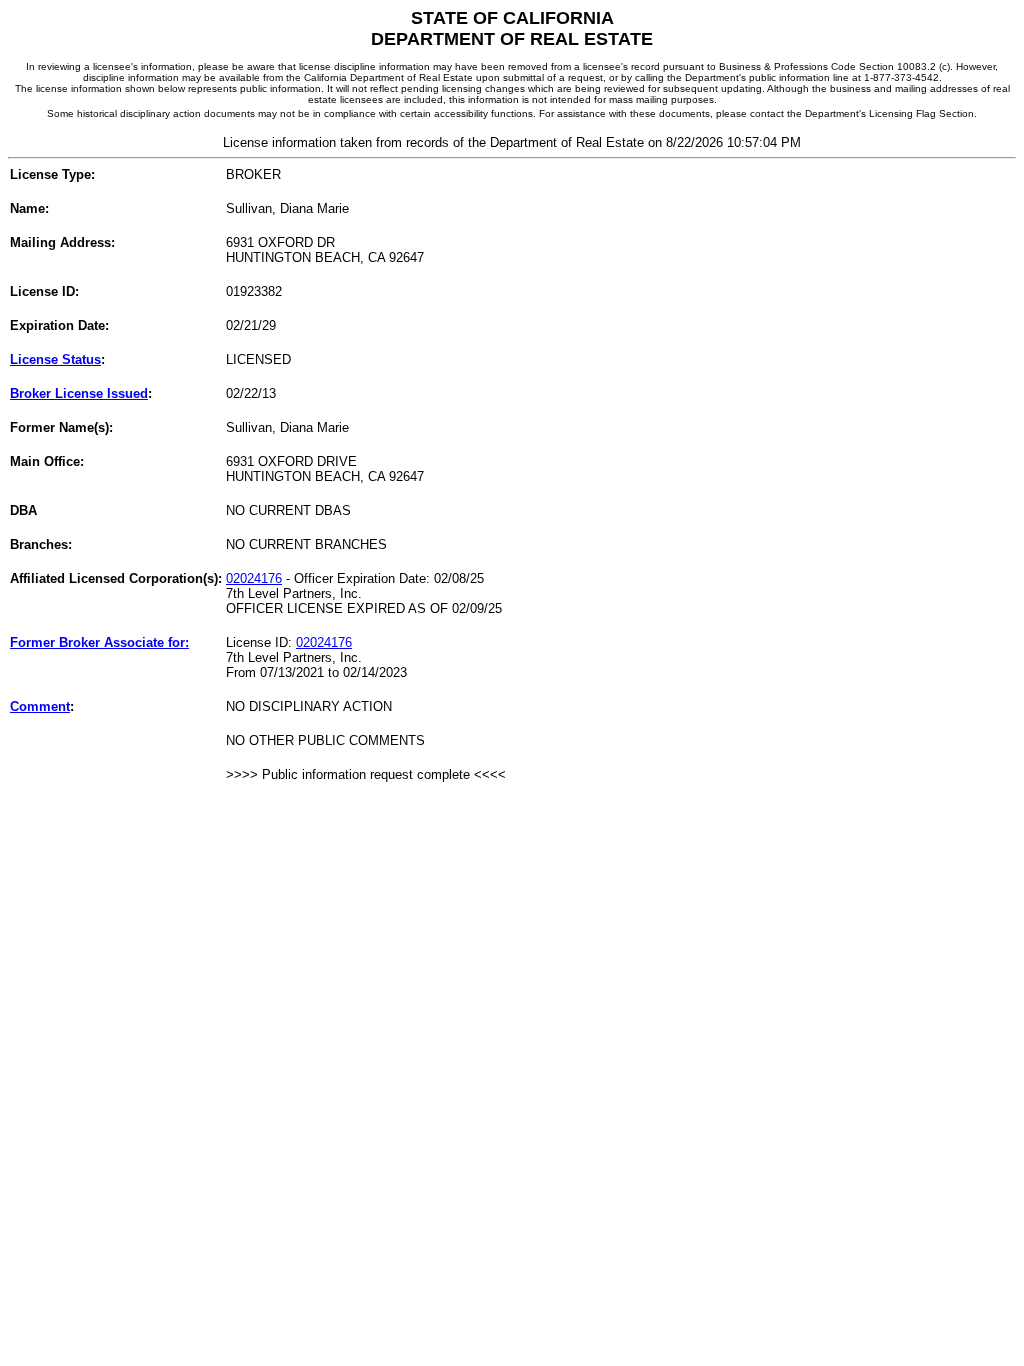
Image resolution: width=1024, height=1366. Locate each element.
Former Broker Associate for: (99, 642)
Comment (40, 706)
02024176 (254, 578)
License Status (55, 359)
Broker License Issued (79, 393)
